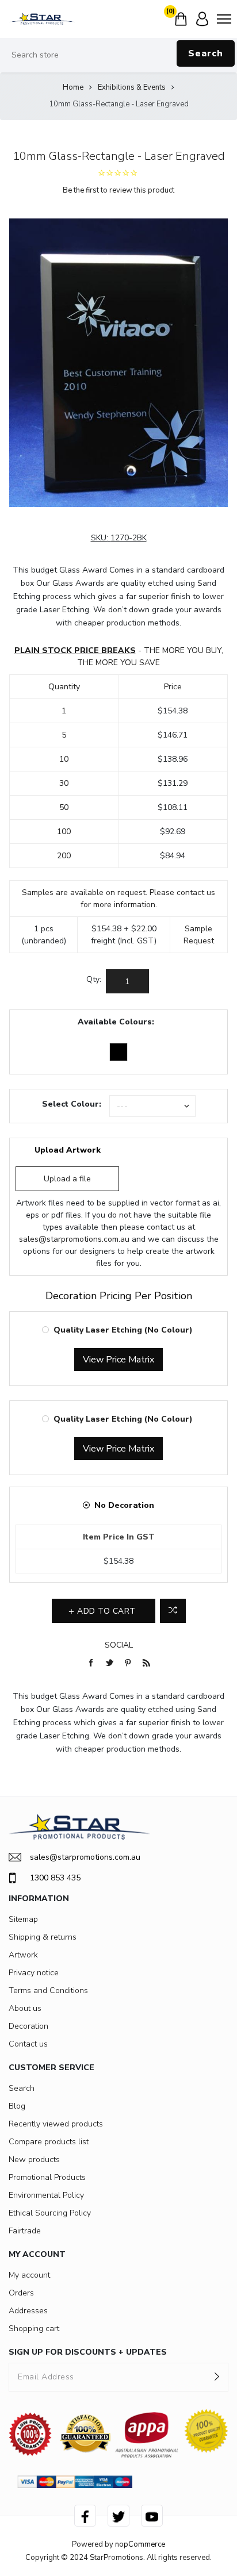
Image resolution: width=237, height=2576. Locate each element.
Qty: (94, 979)
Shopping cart (34, 2329)
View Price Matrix (118, 1360)
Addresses (28, 2311)
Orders (21, 2293)
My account (29, 2275)
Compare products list (49, 2142)
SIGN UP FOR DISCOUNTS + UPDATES (88, 2352)
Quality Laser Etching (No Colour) (123, 1330)
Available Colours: (116, 1022)
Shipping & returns (43, 1937)
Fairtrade (25, 2231)
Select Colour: (72, 1104)
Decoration (28, 2026)
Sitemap (23, 1919)
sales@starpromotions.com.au (74, 1239)
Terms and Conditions (48, 1990)
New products (34, 2160)
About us (25, 2008)
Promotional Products (47, 2177)
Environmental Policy (46, 2195)
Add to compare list (173, 1611)
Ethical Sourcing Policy (50, 2213)
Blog (17, 2106)
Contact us (28, 2044)
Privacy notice (34, 1973)
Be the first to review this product (118, 190)
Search (206, 53)
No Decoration (124, 1505)
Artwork (23, 1955)
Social (119, 1645)
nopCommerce (140, 2544)
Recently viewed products (56, 2124)
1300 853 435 (55, 1878)
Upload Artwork (68, 1150)
